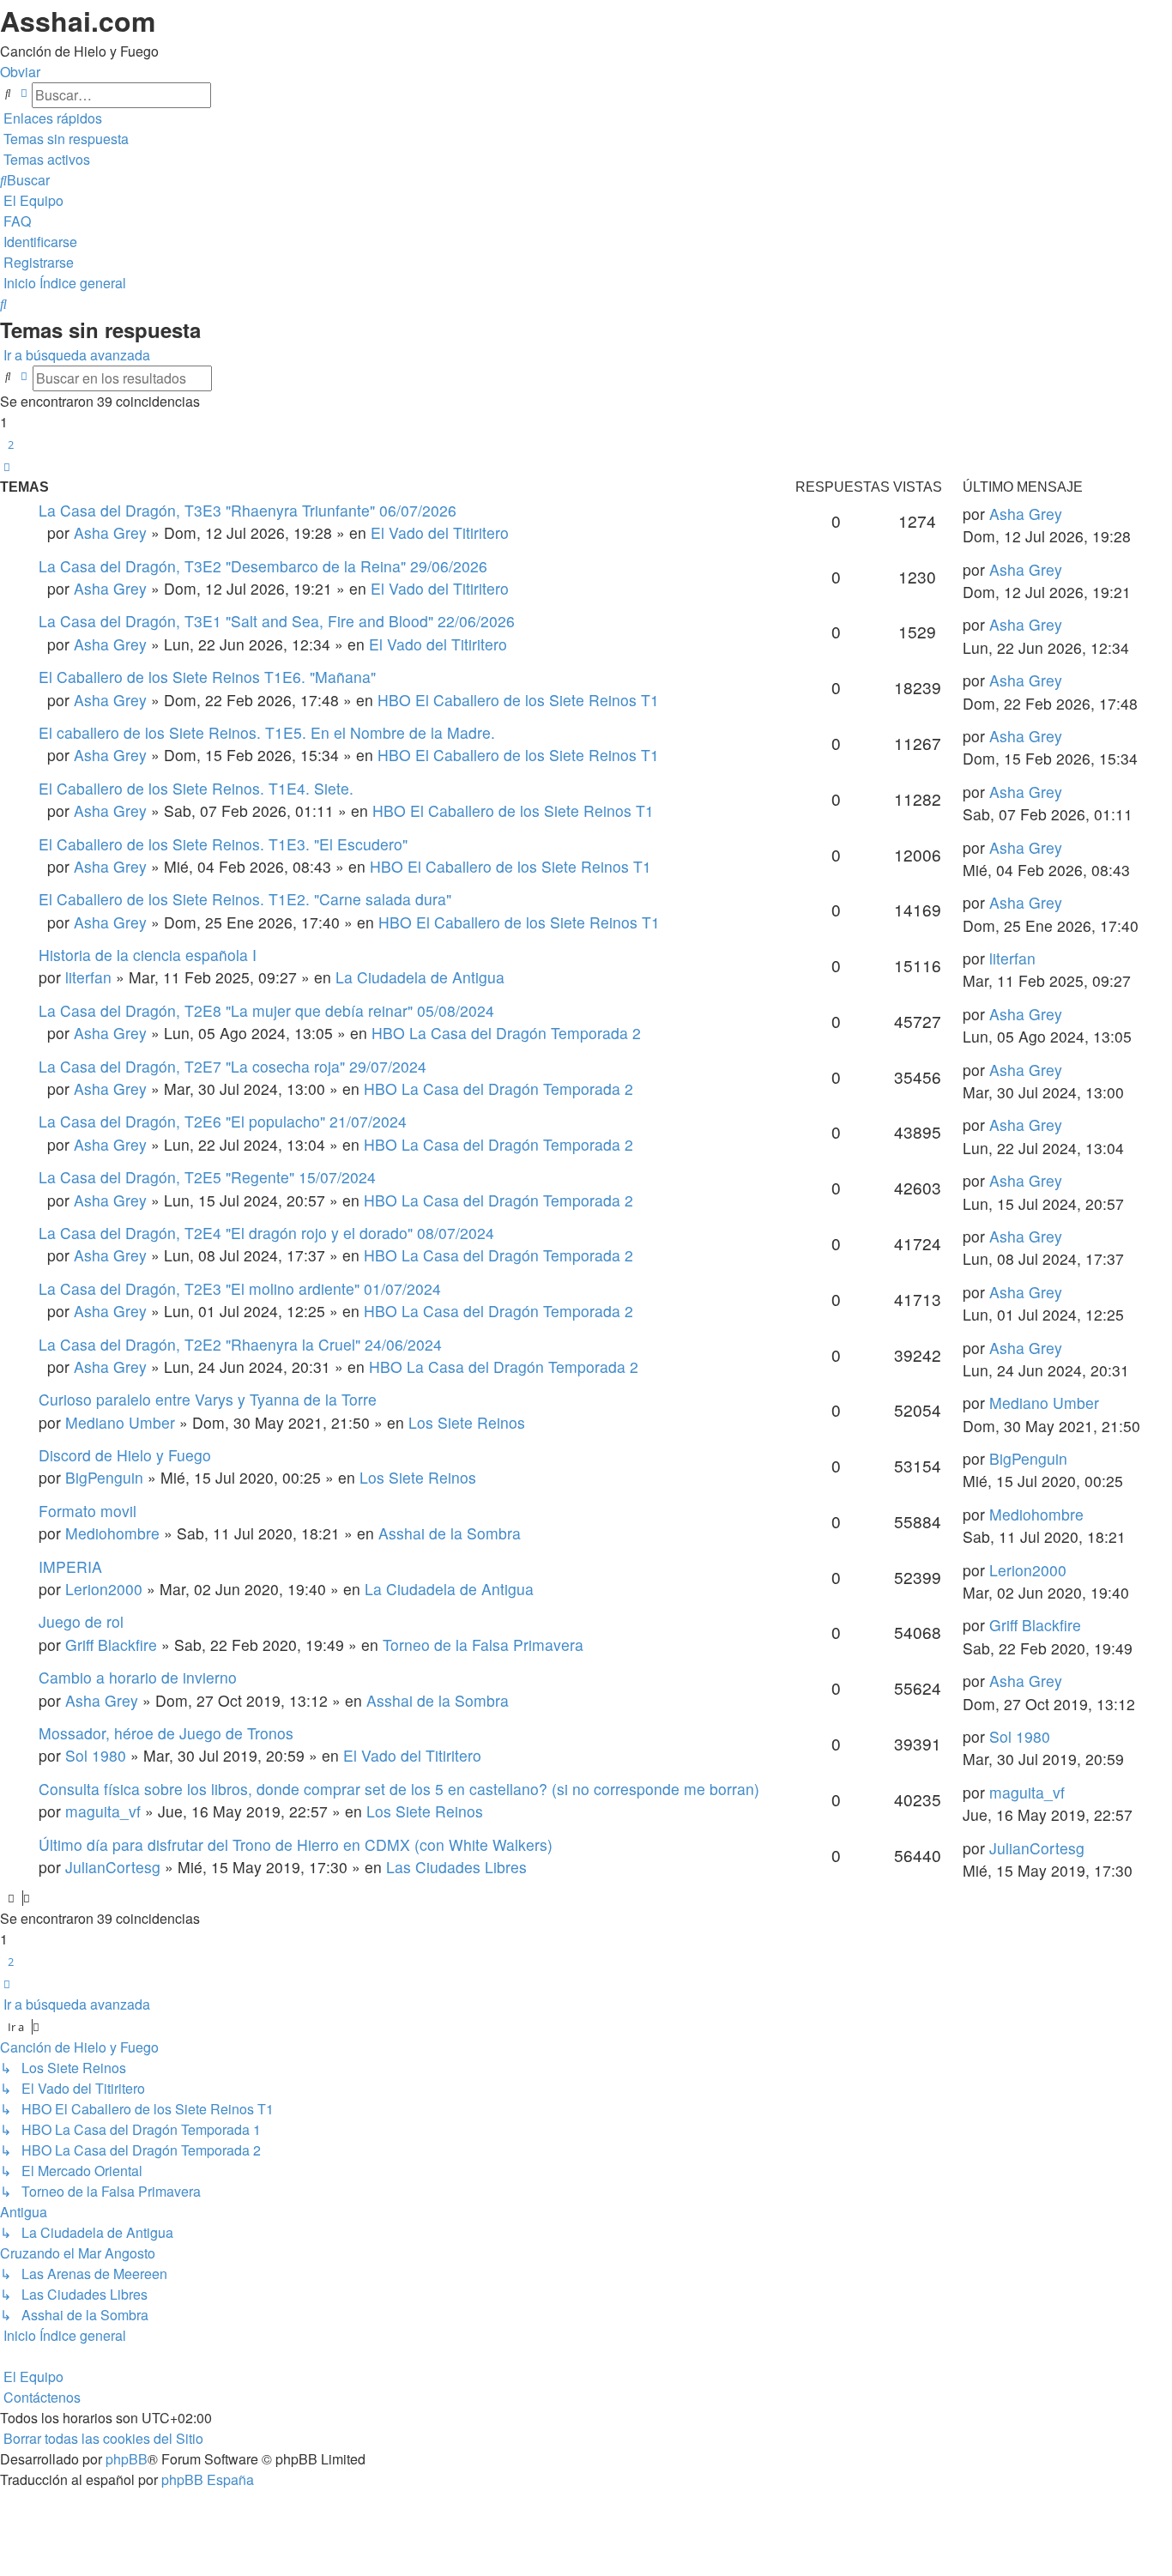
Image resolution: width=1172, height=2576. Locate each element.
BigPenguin (104, 1477)
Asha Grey (110, 532)
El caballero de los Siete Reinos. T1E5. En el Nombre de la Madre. (267, 732)
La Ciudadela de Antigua (420, 977)
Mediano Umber (120, 1422)
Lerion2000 (104, 1589)
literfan (88, 977)
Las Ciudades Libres (456, 1867)
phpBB (127, 2459)
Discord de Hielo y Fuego (125, 1455)
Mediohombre (112, 1533)
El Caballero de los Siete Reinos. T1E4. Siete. (196, 788)
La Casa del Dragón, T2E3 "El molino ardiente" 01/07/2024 (240, 1288)
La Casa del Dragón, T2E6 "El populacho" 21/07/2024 (223, 1121)
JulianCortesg (113, 1867)
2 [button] (11, 444)
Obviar (20, 72)
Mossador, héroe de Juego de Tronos (166, 1733)
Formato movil (88, 1511)
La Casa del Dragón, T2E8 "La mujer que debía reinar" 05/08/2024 (266, 1010)
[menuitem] (64, 139)
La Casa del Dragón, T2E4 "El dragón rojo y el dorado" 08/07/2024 (266, 1233)
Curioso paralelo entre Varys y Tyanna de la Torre (208, 1399)
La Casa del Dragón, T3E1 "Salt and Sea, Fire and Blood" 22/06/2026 (277, 621)
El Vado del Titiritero (440, 532)
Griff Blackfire (111, 1645)
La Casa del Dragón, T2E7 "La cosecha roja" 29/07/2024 (233, 1066)
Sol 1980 (96, 1755)
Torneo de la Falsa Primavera (483, 1645)
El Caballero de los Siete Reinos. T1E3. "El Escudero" (223, 844)
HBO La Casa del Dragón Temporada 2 (506, 1033)
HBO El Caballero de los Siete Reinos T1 (518, 700)
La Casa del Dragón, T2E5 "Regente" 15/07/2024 (207, 1177)
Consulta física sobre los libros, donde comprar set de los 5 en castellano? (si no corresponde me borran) (399, 1789)
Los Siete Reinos (467, 1422)
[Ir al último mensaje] (1069, 514)
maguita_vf (103, 1811)
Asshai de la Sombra (450, 1533)
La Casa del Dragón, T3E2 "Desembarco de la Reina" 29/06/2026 (263, 566)
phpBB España (208, 2479)
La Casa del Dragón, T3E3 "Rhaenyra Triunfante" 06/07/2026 (248, 510)
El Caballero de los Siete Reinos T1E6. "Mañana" (207, 677)
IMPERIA (70, 1566)
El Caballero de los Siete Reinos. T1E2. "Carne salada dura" (245, 899)
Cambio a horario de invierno (138, 1677)
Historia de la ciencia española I (148, 955)
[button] (7, 467)
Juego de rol (81, 1621)
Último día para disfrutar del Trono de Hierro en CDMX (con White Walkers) (296, 1844)
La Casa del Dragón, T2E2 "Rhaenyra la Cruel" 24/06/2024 (240, 1344)
